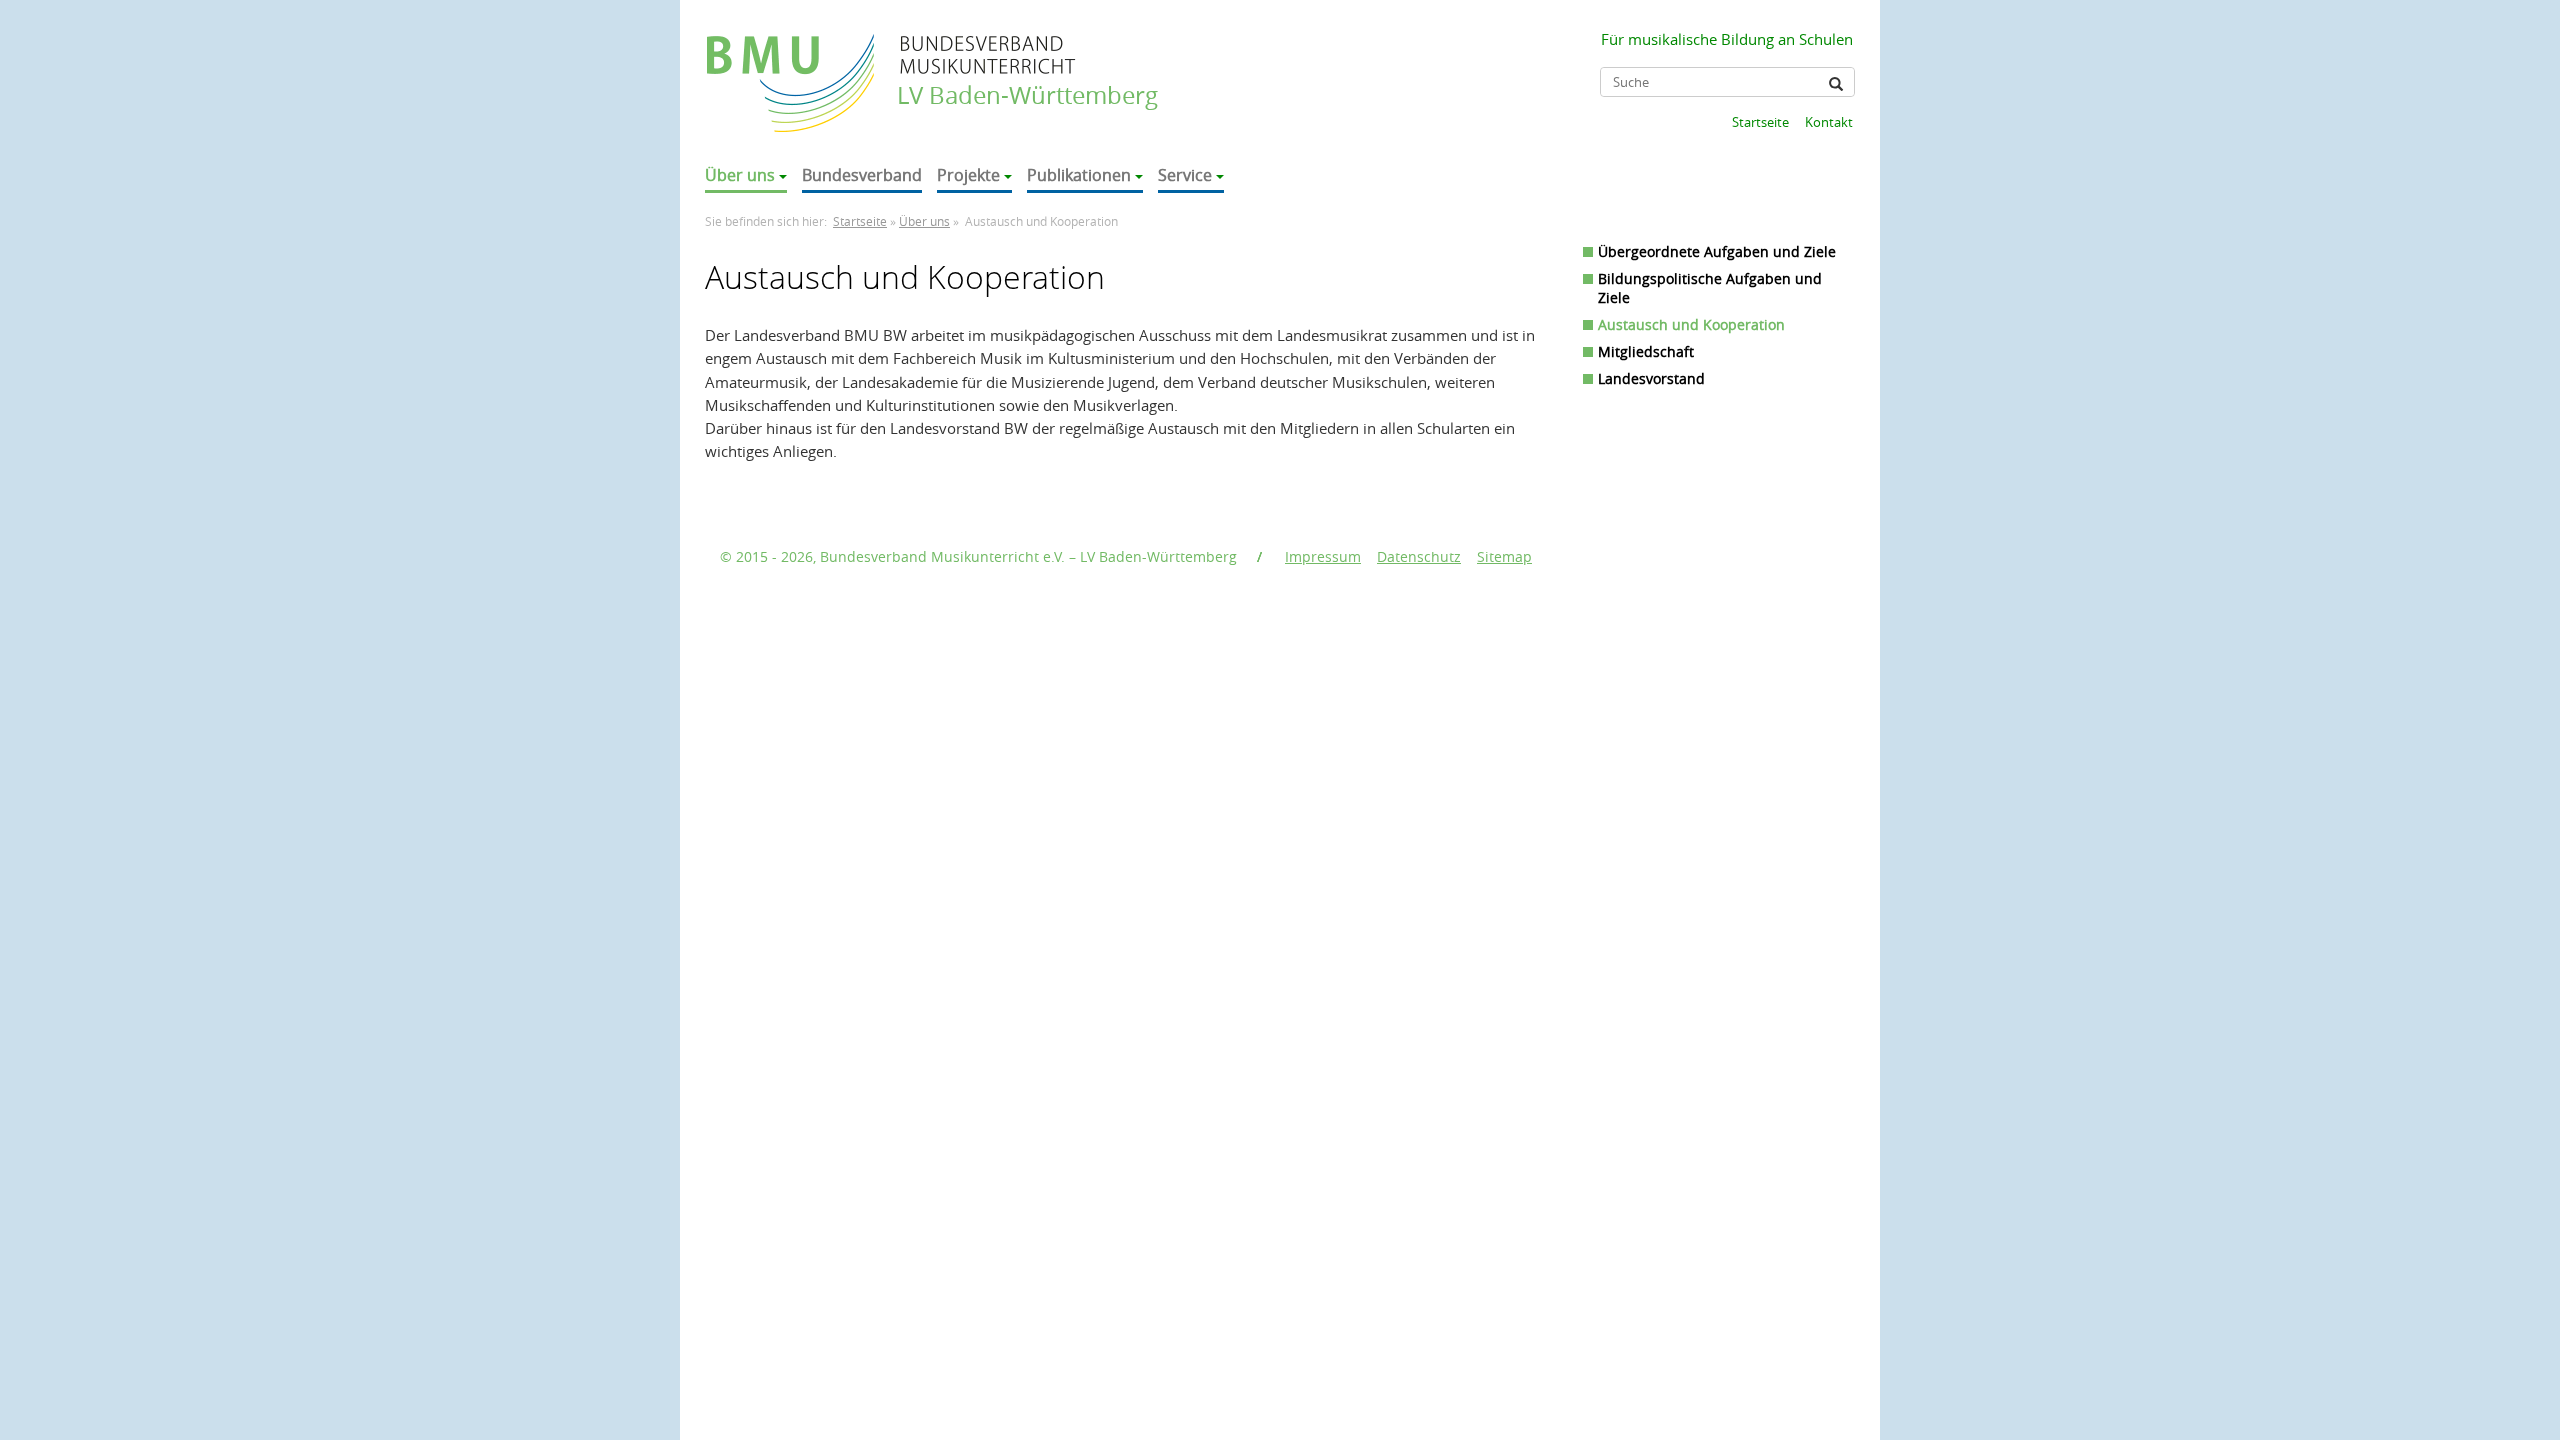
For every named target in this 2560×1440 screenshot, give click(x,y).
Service (1185, 175)
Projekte (968, 175)
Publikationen (1079, 175)
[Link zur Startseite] (792, 63)
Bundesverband (862, 175)
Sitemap (1504, 556)
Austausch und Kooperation (1691, 324)
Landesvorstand (1651, 378)
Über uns (740, 175)
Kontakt (1829, 122)
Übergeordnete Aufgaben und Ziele (1717, 251)
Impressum (1323, 556)
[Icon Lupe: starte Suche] (1836, 84)
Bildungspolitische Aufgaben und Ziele (1710, 288)
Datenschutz (1419, 556)
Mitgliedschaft (1646, 351)
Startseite (1760, 122)
